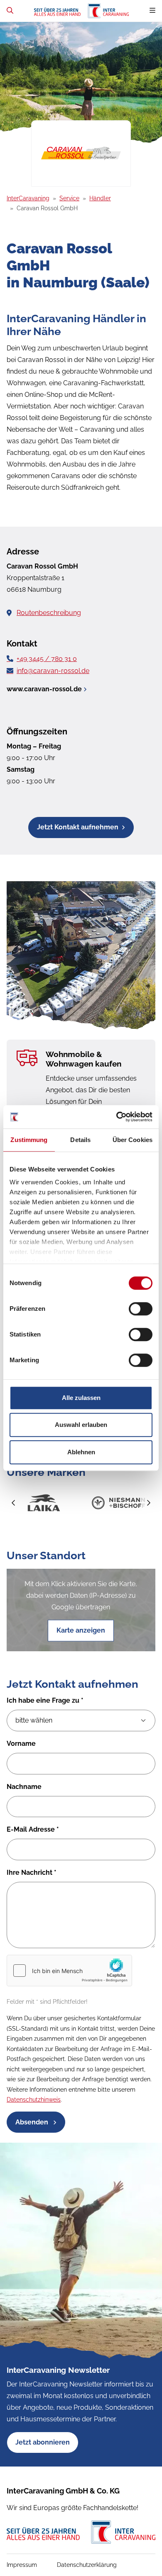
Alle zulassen (81, 1398)
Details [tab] (80, 1140)
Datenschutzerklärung (87, 2565)
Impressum (22, 2565)
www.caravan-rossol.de (44, 689)
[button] (14, 1503)
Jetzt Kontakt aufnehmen (78, 827)
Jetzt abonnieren (43, 2442)
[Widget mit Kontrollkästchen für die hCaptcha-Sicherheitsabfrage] (69, 1971)
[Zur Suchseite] (10, 11)
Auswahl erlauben (81, 1425)
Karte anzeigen (81, 1630)
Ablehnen (81, 1452)
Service (69, 198)
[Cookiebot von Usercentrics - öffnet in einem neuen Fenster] (117, 1117)
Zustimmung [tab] (29, 1140)
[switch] (141, 1309)
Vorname (21, 1744)
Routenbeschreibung (49, 613)
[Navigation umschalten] (152, 11)
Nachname (24, 1787)
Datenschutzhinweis (34, 2100)
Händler (100, 198)
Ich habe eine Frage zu (45, 1700)
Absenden (33, 2122)
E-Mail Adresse (33, 1829)
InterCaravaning (28, 198)
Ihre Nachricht (32, 1872)
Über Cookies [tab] (133, 1140)
